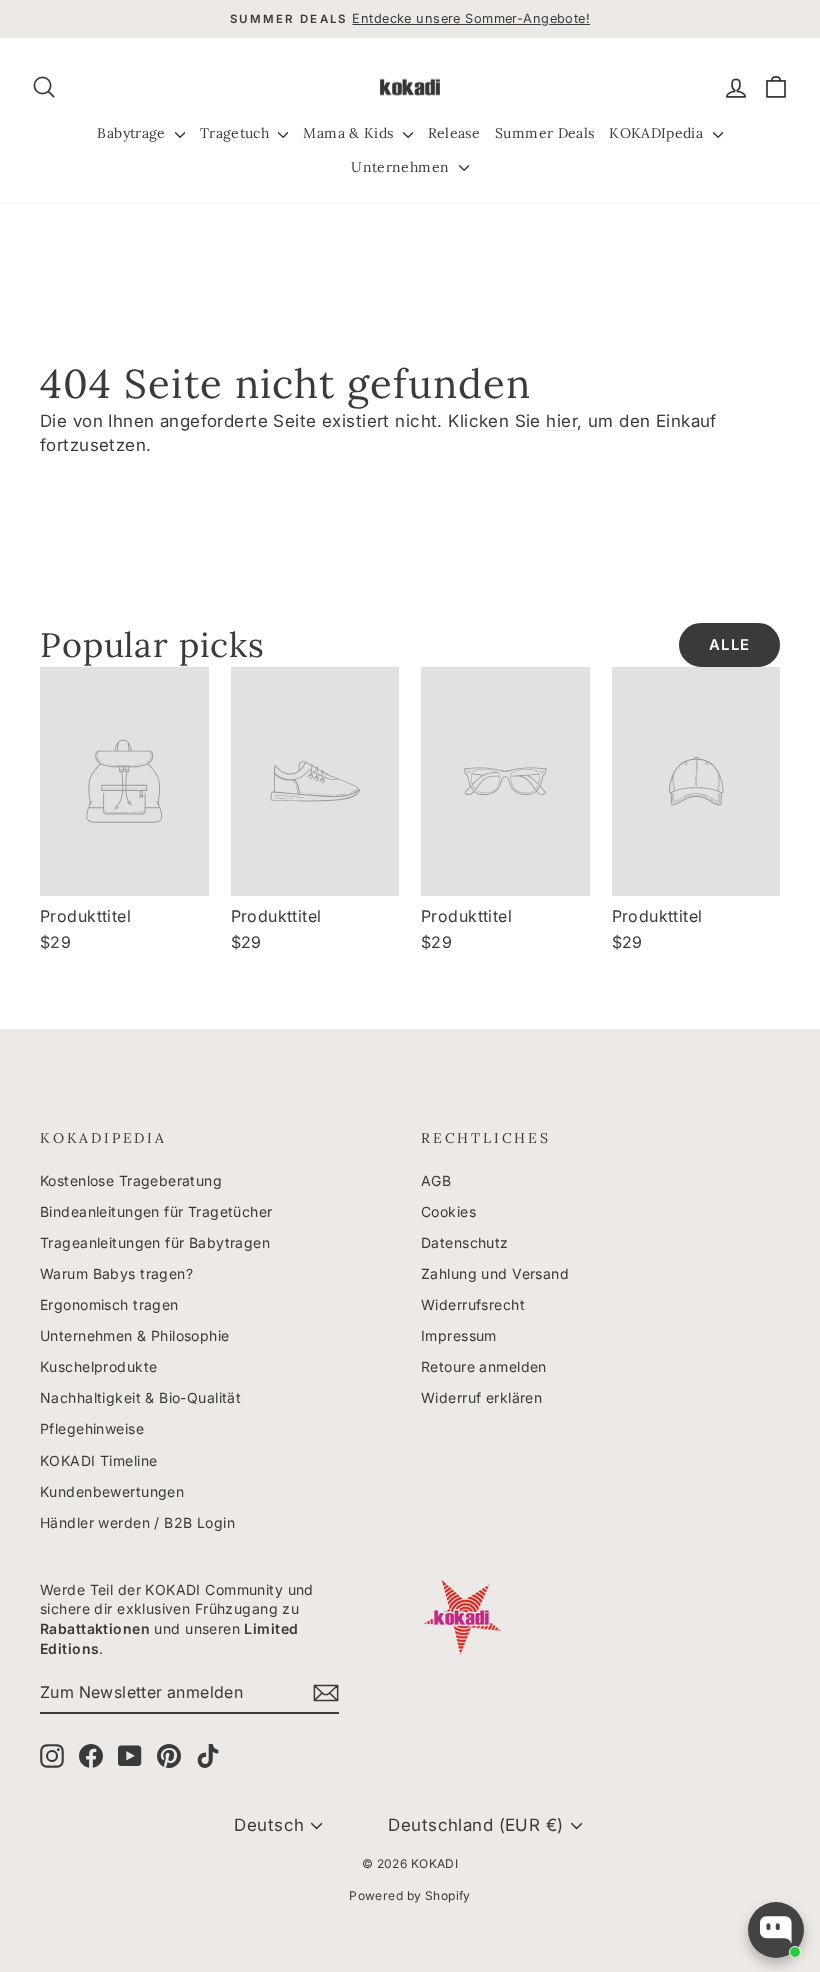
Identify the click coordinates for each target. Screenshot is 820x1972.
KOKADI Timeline (98, 1460)
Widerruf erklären (481, 1397)
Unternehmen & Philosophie (135, 1335)
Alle (729, 645)
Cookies (448, 1211)
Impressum (459, 1335)
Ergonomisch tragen (109, 1304)
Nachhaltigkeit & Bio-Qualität (140, 1397)
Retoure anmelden (484, 1366)
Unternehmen (402, 167)
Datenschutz (465, 1242)
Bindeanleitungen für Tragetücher (156, 1211)
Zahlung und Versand (495, 1273)
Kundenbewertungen (112, 1491)
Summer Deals (544, 133)
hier (561, 421)
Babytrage (133, 133)
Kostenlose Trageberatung (131, 1180)
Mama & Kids (350, 133)
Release (454, 133)
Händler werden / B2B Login (137, 1522)
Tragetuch (237, 133)
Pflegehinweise (92, 1428)
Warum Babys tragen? (116, 1273)
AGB (436, 1180)
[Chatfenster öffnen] (776, 1930)
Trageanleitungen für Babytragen (155, 1242)
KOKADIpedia (658, 133)
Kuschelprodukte (98, 1366)
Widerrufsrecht (473, 1304)
